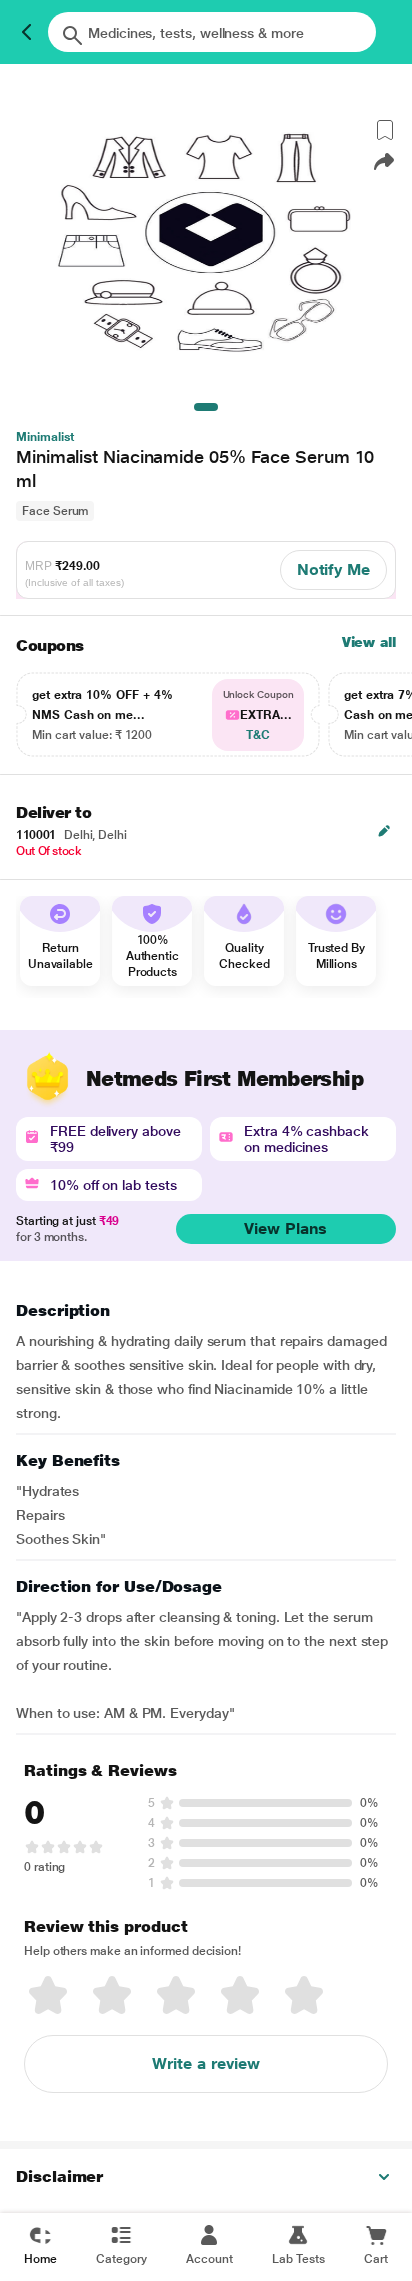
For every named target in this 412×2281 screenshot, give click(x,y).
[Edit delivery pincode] (384, 831)
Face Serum (55, 511)
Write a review (206, 2063)
